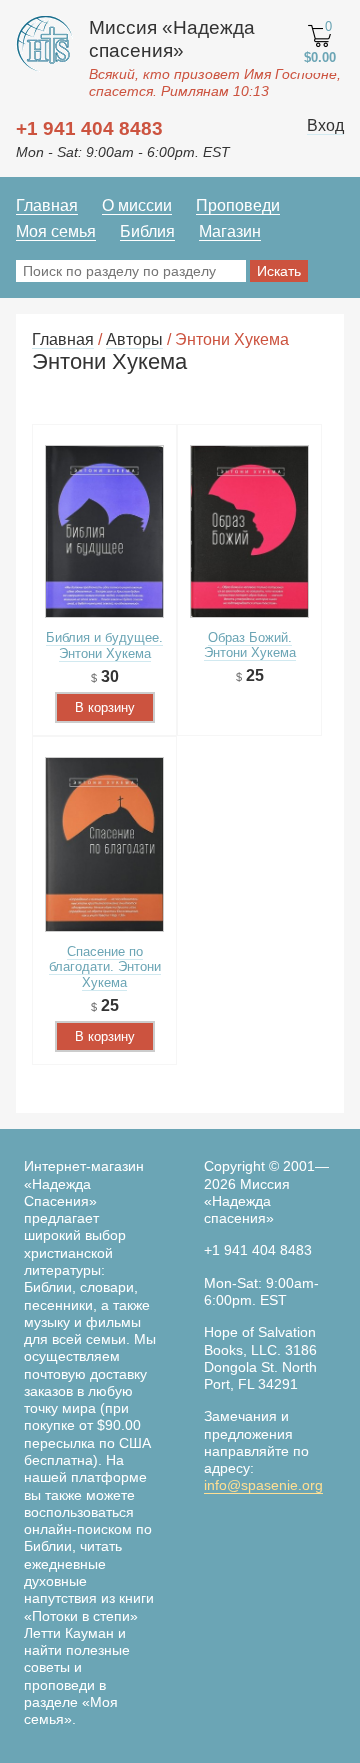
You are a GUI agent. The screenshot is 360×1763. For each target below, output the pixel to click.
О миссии (137, 205)
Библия (147, 231)
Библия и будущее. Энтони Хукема (104, 645)
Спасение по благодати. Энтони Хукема (105, 967)
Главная (47, 205)
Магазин (230, 231)
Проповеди (238, 205)
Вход (325, 125)
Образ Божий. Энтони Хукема (250, 645)
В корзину (105, 707)
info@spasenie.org (263, 1485)
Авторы (134, 339)
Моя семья (56, 231)
